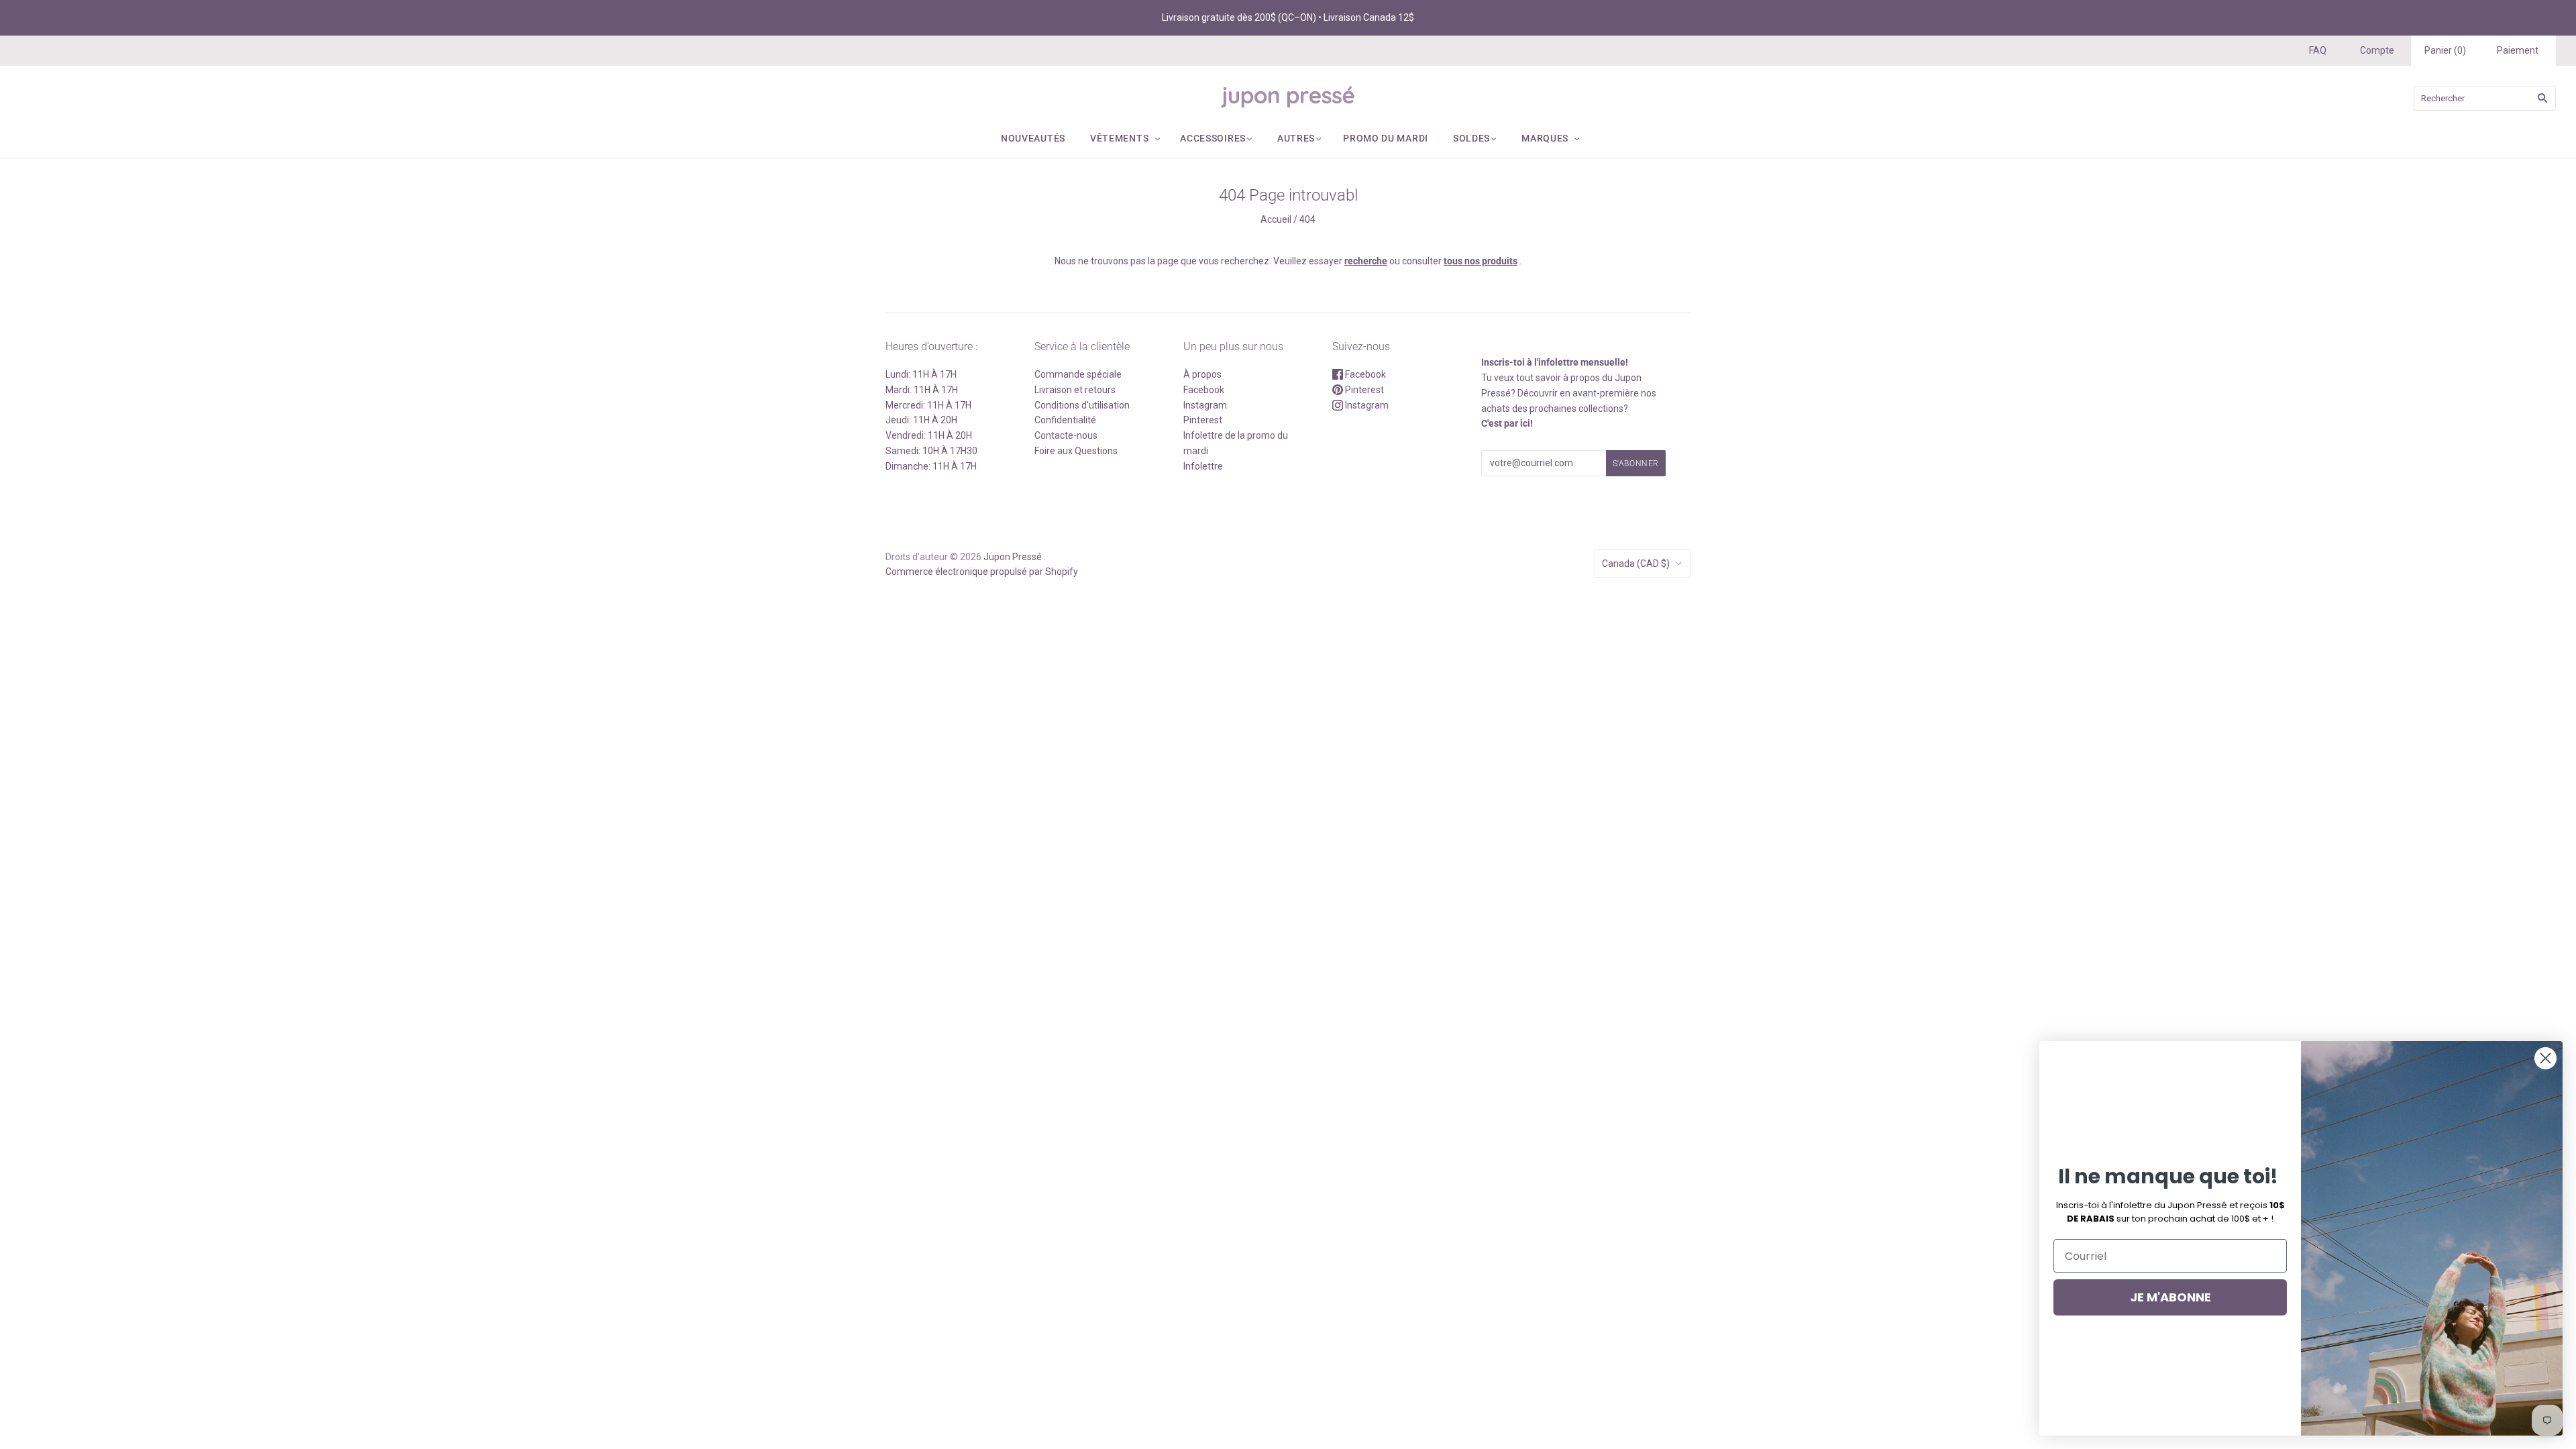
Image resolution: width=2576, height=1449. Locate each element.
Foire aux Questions (1076, 451)
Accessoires (1213, 138)
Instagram (1205, 405)
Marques (1545, 138)
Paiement (2518, 50)
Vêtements (1119, 138)
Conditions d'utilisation (1082, 405)
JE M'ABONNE (2170, 1297)
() (2445, 50)
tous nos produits (1481, 261)
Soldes (1471, 138)
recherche (1366, 261)
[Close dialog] (2545, 1058)
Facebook (1204, 390)
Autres (1296, 138)
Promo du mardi (1386, 138)
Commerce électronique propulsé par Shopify (982, 572)
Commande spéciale (1078, 374)
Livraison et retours (1075, 390)
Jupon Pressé (1013, 557)
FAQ (2318, 50)
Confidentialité (1065, 420)
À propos (1202, 374)
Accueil (1276, 219)
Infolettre (1203, 466)
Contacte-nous (1066, 435)
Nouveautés (1033, 138)
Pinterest (1203, 420)
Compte (2377, 50)
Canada (1636, 563)
